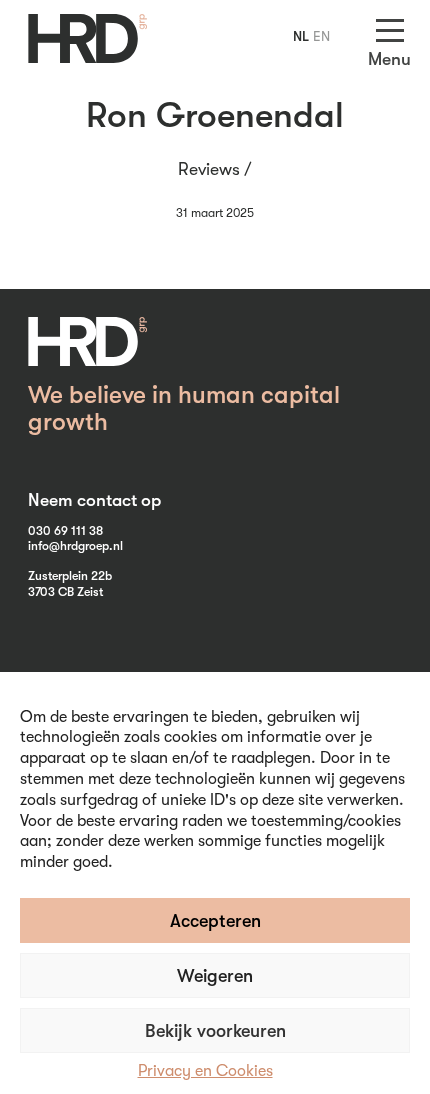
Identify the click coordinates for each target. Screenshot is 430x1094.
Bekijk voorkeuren (215, 1031)
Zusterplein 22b (70, 576)
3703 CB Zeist (65, 592)
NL (301, 36)
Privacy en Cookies (205, 1071)
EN (321, 36)
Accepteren (215, 921)
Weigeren (215, 976)
